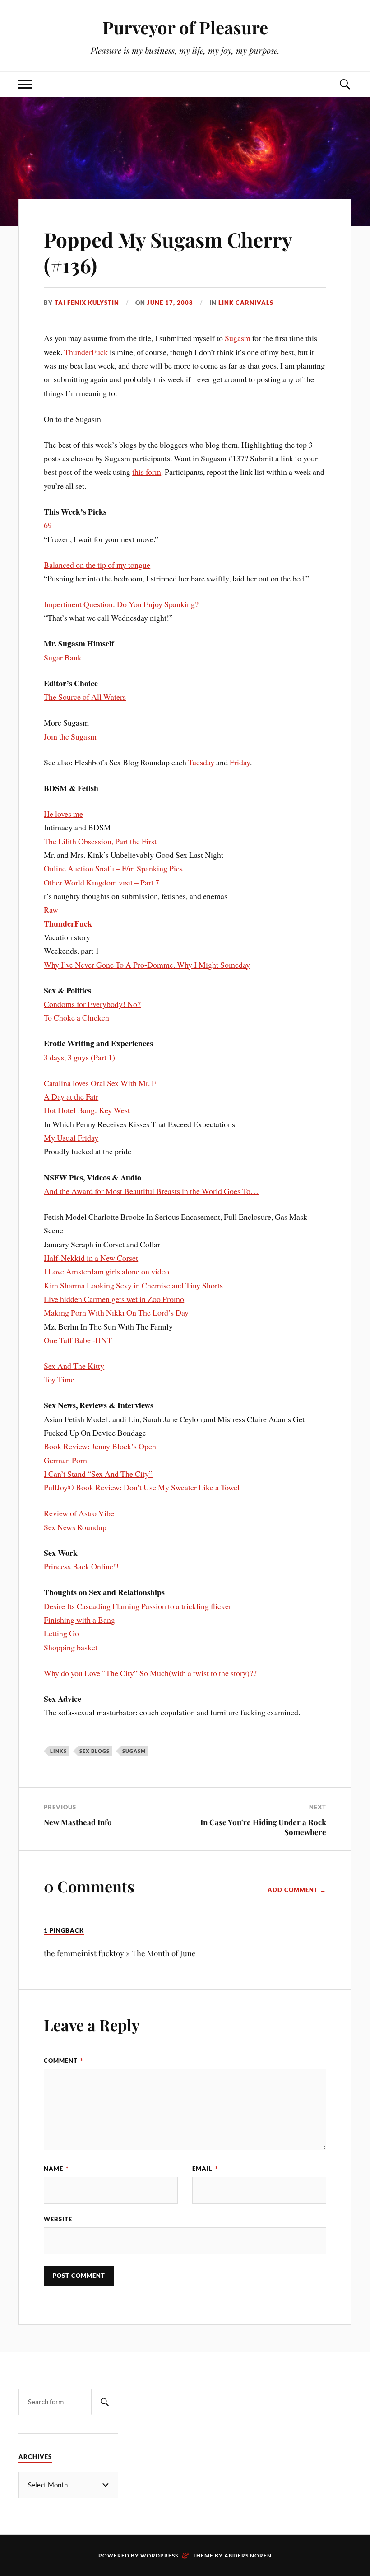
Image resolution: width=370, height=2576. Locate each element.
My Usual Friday (71, 1138)
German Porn (65, 1460)
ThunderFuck (86, 352)
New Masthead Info (78, 1822)
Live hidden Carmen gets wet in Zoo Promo (114, 1299)
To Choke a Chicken (76, 1017)
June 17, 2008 (170, 303)
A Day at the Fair (71, 1096)
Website (58, 2219)
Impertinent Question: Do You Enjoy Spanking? (121, 604)
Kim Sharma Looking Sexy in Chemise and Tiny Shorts (133, 1285)
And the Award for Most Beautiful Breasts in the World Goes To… (151, 1191)
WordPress (159, 2555)
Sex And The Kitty (74, 1366)
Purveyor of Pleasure (185, 27)
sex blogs (95, 1751)
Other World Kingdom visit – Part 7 (102, 882)
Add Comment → (297, 1890)
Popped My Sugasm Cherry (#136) (168, 252)
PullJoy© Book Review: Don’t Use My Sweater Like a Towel (142, 1487)
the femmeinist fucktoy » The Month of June (120, 1953)
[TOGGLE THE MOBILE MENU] (25, 84)
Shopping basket (71, 1647)
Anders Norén (248, 2555)
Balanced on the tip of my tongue (97, 565)
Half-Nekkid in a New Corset (91, 1258)
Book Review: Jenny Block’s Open (100, 1446)
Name (56, 2169)
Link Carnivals (246, 303)
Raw (51, 909)
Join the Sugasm (70, 736)
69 (48, 525)
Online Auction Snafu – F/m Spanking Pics (113, 868)
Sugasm (238, 338)
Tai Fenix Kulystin (87, 303)
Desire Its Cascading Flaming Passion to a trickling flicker (138, 1606)
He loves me (63, 814)
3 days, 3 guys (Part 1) (79, 1057)
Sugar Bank (63, 657)
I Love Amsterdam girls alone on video (106, 1271)
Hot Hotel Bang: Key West (87, 1110)
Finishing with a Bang (79, 1620)
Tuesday (201, 762)
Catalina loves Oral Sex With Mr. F (100, 1083)
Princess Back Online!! (81, 1566)
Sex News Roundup (75, 1527)
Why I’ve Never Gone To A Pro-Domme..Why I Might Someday (147, 965)
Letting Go (61, 1633)
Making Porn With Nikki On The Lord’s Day (116, 1312)
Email (205, 2169)
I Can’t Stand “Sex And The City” (98, 1474)
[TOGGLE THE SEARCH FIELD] (345, 84)
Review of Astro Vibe (79, 1513)
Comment (63, 2061)
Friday (240, 762)
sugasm (134, 1751)
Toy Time (59, 1379)
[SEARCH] (105, 2402)
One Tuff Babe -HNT (78, 1340)
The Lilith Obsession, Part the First (100, 841)
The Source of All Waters (85, 697)
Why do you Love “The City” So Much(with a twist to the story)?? (150, 1673)
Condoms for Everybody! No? (92, 1004)
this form (147, 472)
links (58, 1751)
